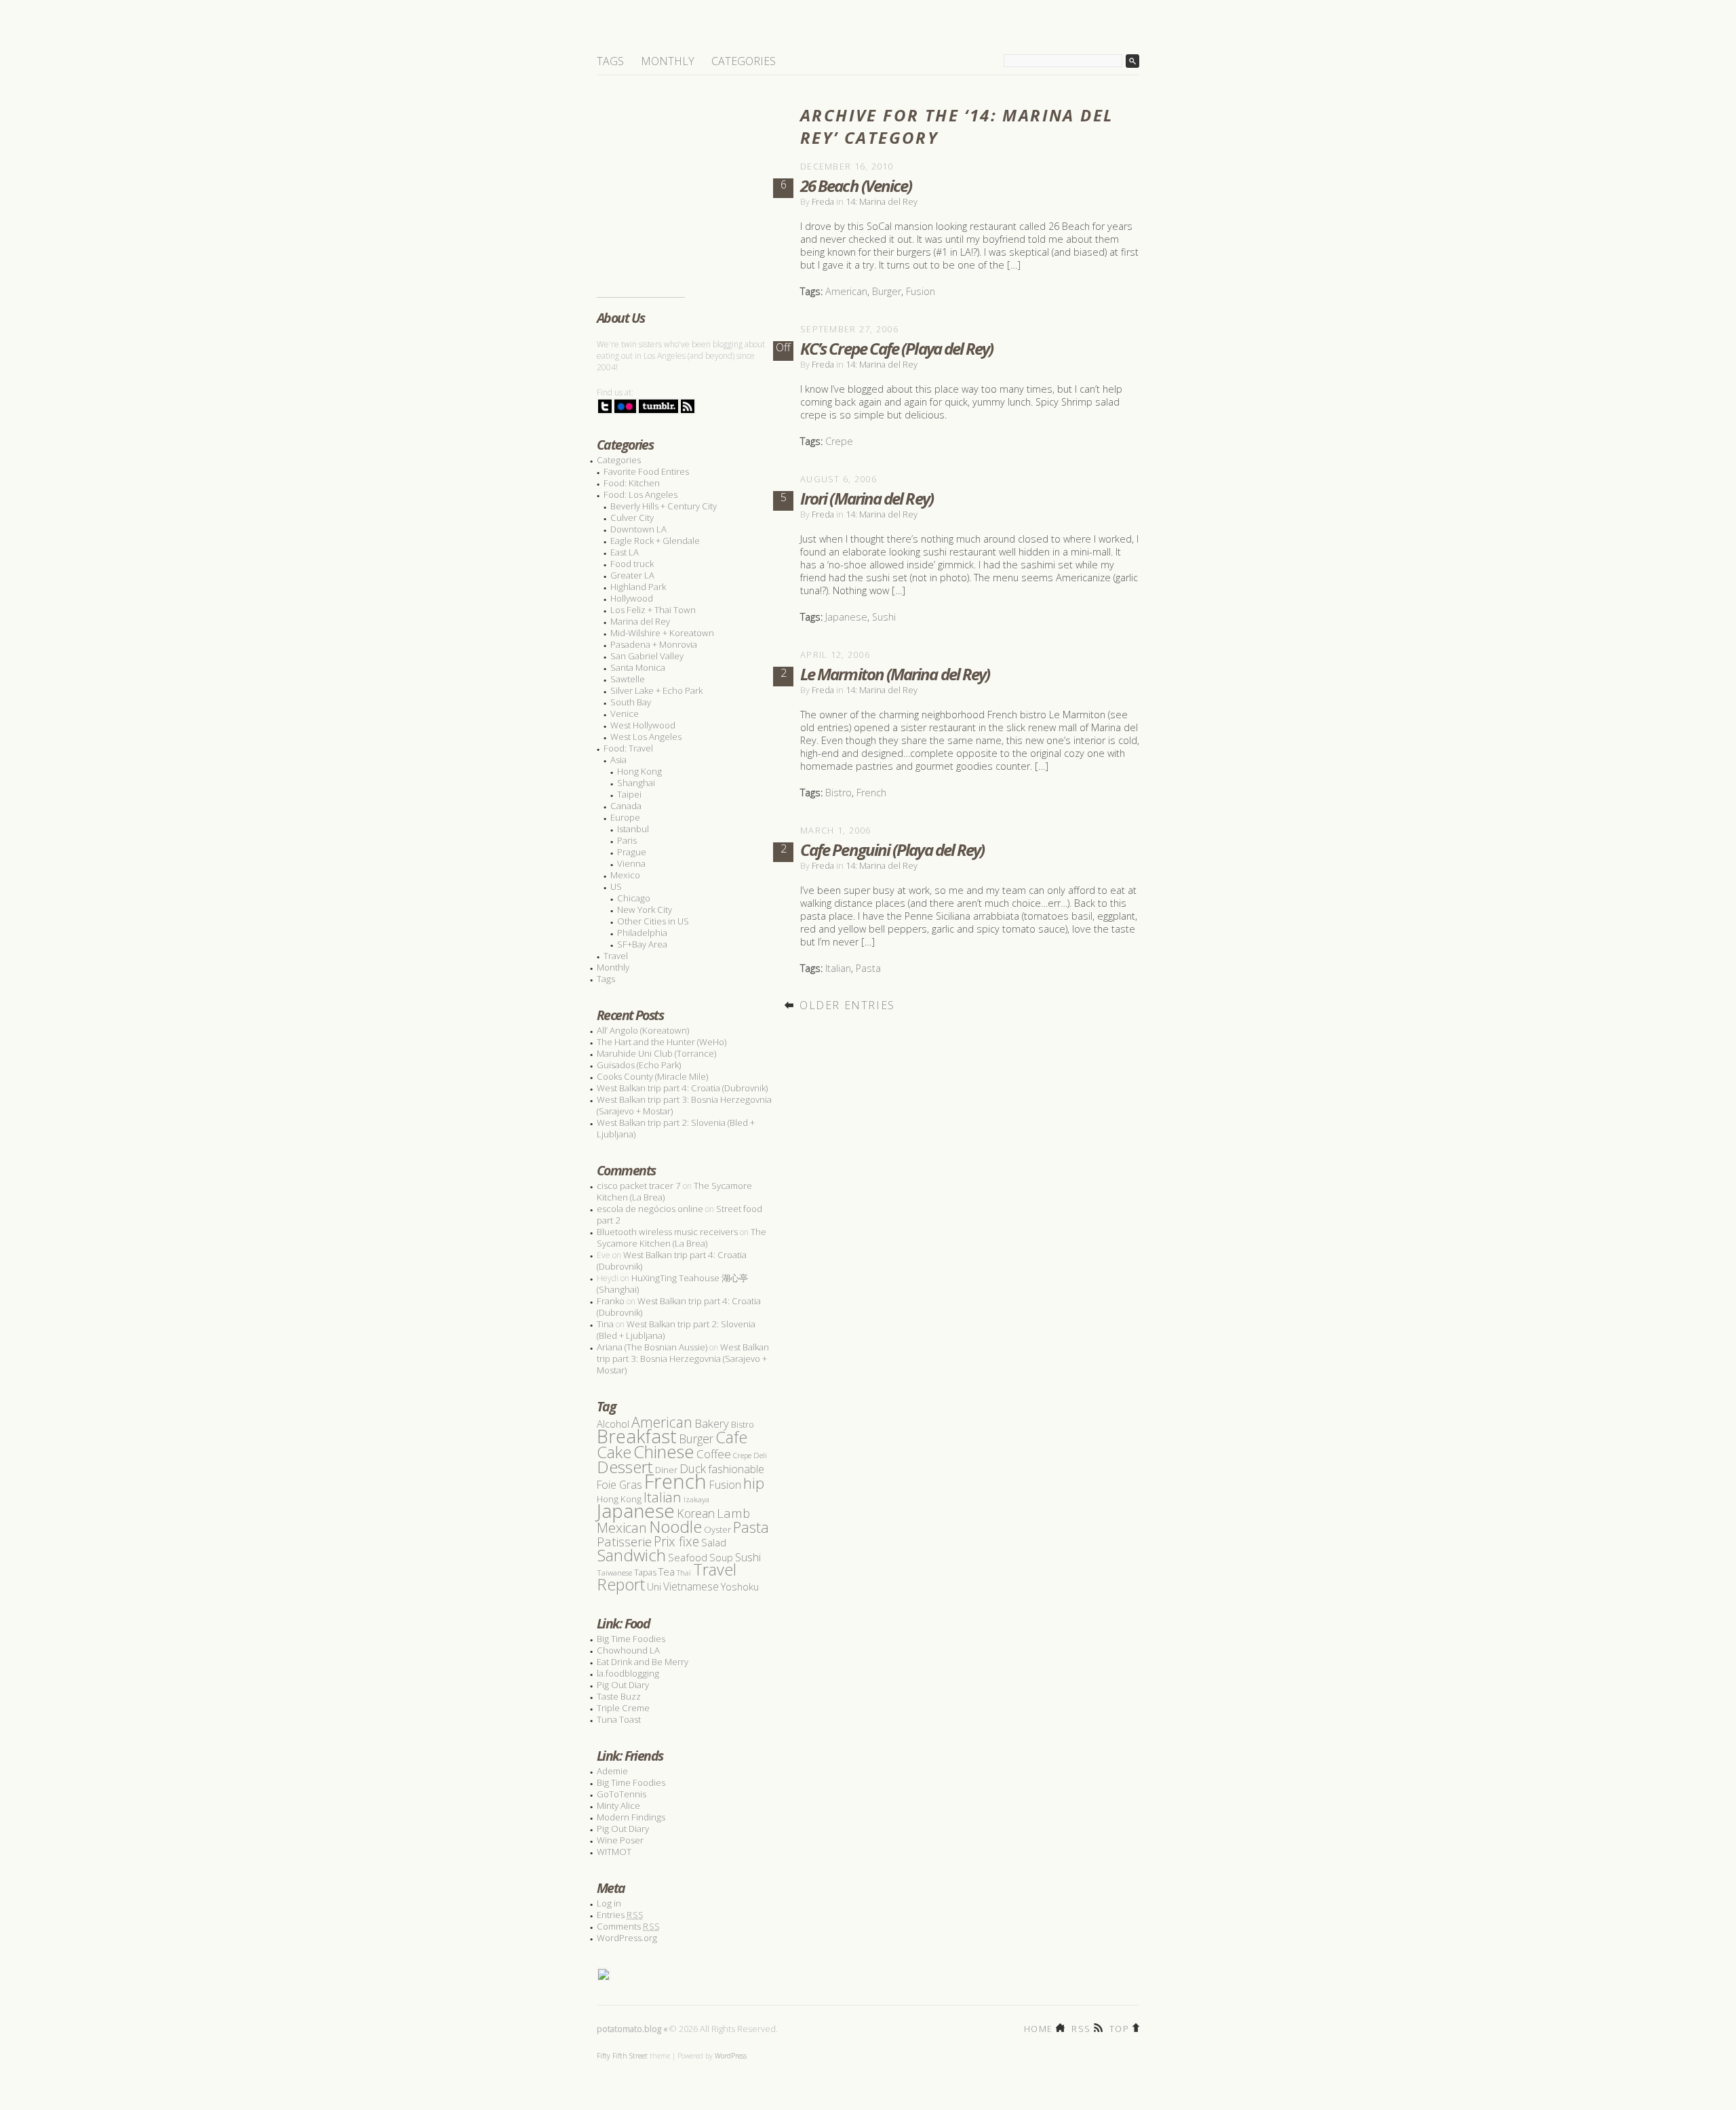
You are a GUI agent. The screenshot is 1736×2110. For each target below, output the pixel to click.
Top (1119, 2028)
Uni (654, 1587)
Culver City (632, 517)
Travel (616, 956)
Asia (618, 760)
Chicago (634, 898)
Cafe (731, 1437)
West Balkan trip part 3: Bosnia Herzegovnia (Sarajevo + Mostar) (684, 1105)
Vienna (631, 863)
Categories (744, 61)
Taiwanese (614, 1572)
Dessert (625, 1467)
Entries (620, 1915)
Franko (611, 1301)
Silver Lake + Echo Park (656, 690)
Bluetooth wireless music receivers (667, 1232)
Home (1038, 2028)
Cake (614, 1452)
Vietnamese (691, 1586)
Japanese (846, 617)
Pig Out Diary (623, 1685)
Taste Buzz (619, 1696)
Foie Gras (619, 1485)
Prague (632, 852)
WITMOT (614, 1852)
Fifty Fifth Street (622, 2056)
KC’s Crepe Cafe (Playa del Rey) (896, 348)
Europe (625, 817)
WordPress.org (627, 1938)
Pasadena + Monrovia (654, 644)
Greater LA (632, 575)
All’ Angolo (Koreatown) (643, 1030)
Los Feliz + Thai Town (653, 610)
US (616, 886)
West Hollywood (643, 725)
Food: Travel (628, 748)
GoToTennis (622, 1794)
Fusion (921, 291)
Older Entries (847, 1005)
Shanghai (636, 783)
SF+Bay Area (642, 944)
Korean (696, 1513)
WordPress (731, 2056)
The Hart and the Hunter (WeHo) (662, 1042)
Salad (714, 1542)
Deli (760, 1455)
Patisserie (624, 1541)
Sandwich (631, 1555)
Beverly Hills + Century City (664, 506)
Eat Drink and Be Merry (643, 1662)
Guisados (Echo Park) (639, 1065)
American (846, 291)
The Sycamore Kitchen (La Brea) (682, 1237)
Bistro (839, 793)
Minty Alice (618, 1805)
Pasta (868, 968)
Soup (721, 1557)
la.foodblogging (628, 1673)
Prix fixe (676, 1541)
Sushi (884, 617)
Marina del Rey (640, 621)
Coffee (714, 1454)
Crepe (839, 441)
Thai (684, 1573)
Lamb (733, 1513)
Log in (609, 1903)
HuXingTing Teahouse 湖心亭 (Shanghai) (672, 1284)
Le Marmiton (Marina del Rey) (895, 674)
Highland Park (638, 587)
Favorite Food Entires (646, 471)
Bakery (712, 1423)
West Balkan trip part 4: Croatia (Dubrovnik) (682, 1088)
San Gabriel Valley (647, 656)
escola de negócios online (650, 1209)
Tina (605, 1324)
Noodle (675, 1526)
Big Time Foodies (631, 1639)
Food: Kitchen (632, 483)
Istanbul (633, 829)
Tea (667, 1571)
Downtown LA (638, 529)
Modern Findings (631, 1817)
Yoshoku (740, 1586)
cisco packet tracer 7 (639, 1186)
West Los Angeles (646, 737)
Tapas (645, 1572)
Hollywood (632, 598)
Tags (610, 61)
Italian (838, 968)
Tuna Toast (619, 1719)
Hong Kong (639, 771)
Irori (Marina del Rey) (867, 498)
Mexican (622, 1528)
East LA (625, 552)
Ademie (612, 1771)
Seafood (688, 1557)
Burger (887, 291)
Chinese (664, 1451)
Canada (626, 806)
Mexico (625, 875)
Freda (823, 201)
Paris (627, 840)
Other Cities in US (653, 921)
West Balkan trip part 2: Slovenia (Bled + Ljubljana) (676, 1128)
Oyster (717, 1529)
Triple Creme (623, 1708)
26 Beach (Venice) (856, 185)
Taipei (629, 794)
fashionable (736, 1469)
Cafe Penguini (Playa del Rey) (892, 849)
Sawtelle (628, 679)
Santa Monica (638, 667)
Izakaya (696, 1499)
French (871, 793)
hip (754, 1483)
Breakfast (637, 1436)
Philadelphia (642, 933)
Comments (628, 1926)
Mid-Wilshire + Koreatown (662, 633)
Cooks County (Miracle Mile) (652, 1076)
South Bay (631, 702)
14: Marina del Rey (882, 201)
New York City (645, 910)
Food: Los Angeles (640, 494)
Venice (625, 714)
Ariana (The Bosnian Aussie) (652, 1347)
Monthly (668, 61)
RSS (1081, 2028)
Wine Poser (620, 1840)
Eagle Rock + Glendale (655, 541)
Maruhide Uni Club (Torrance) (656, 1053)
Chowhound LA (628, 1650)
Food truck (632, 564)
